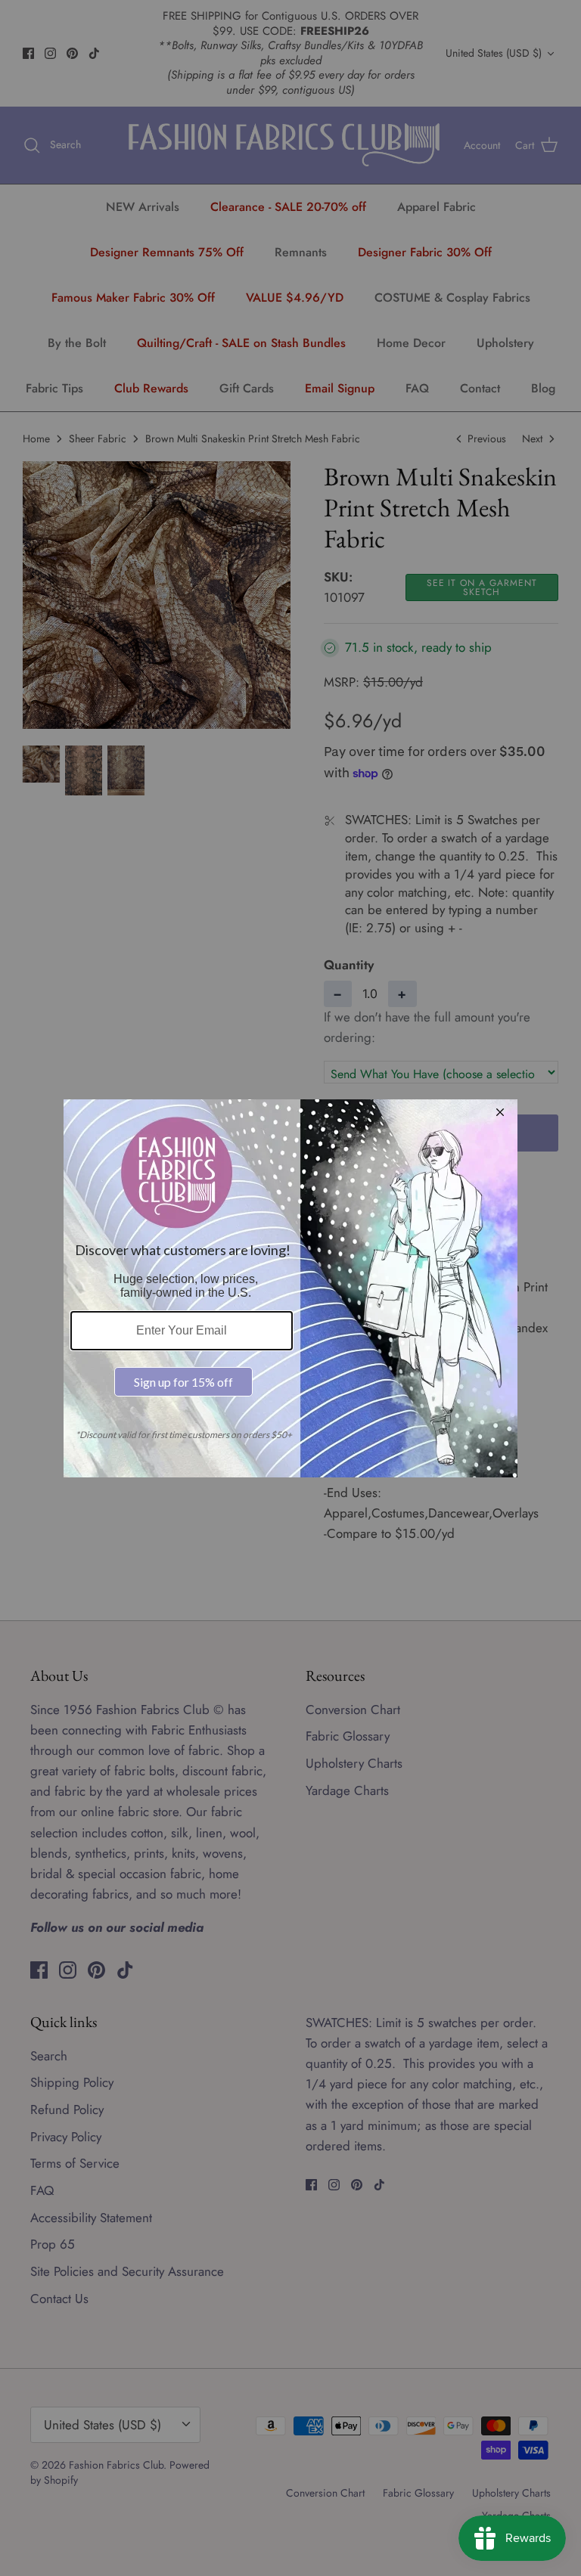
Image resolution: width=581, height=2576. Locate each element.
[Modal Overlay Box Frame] (290, 1288)
